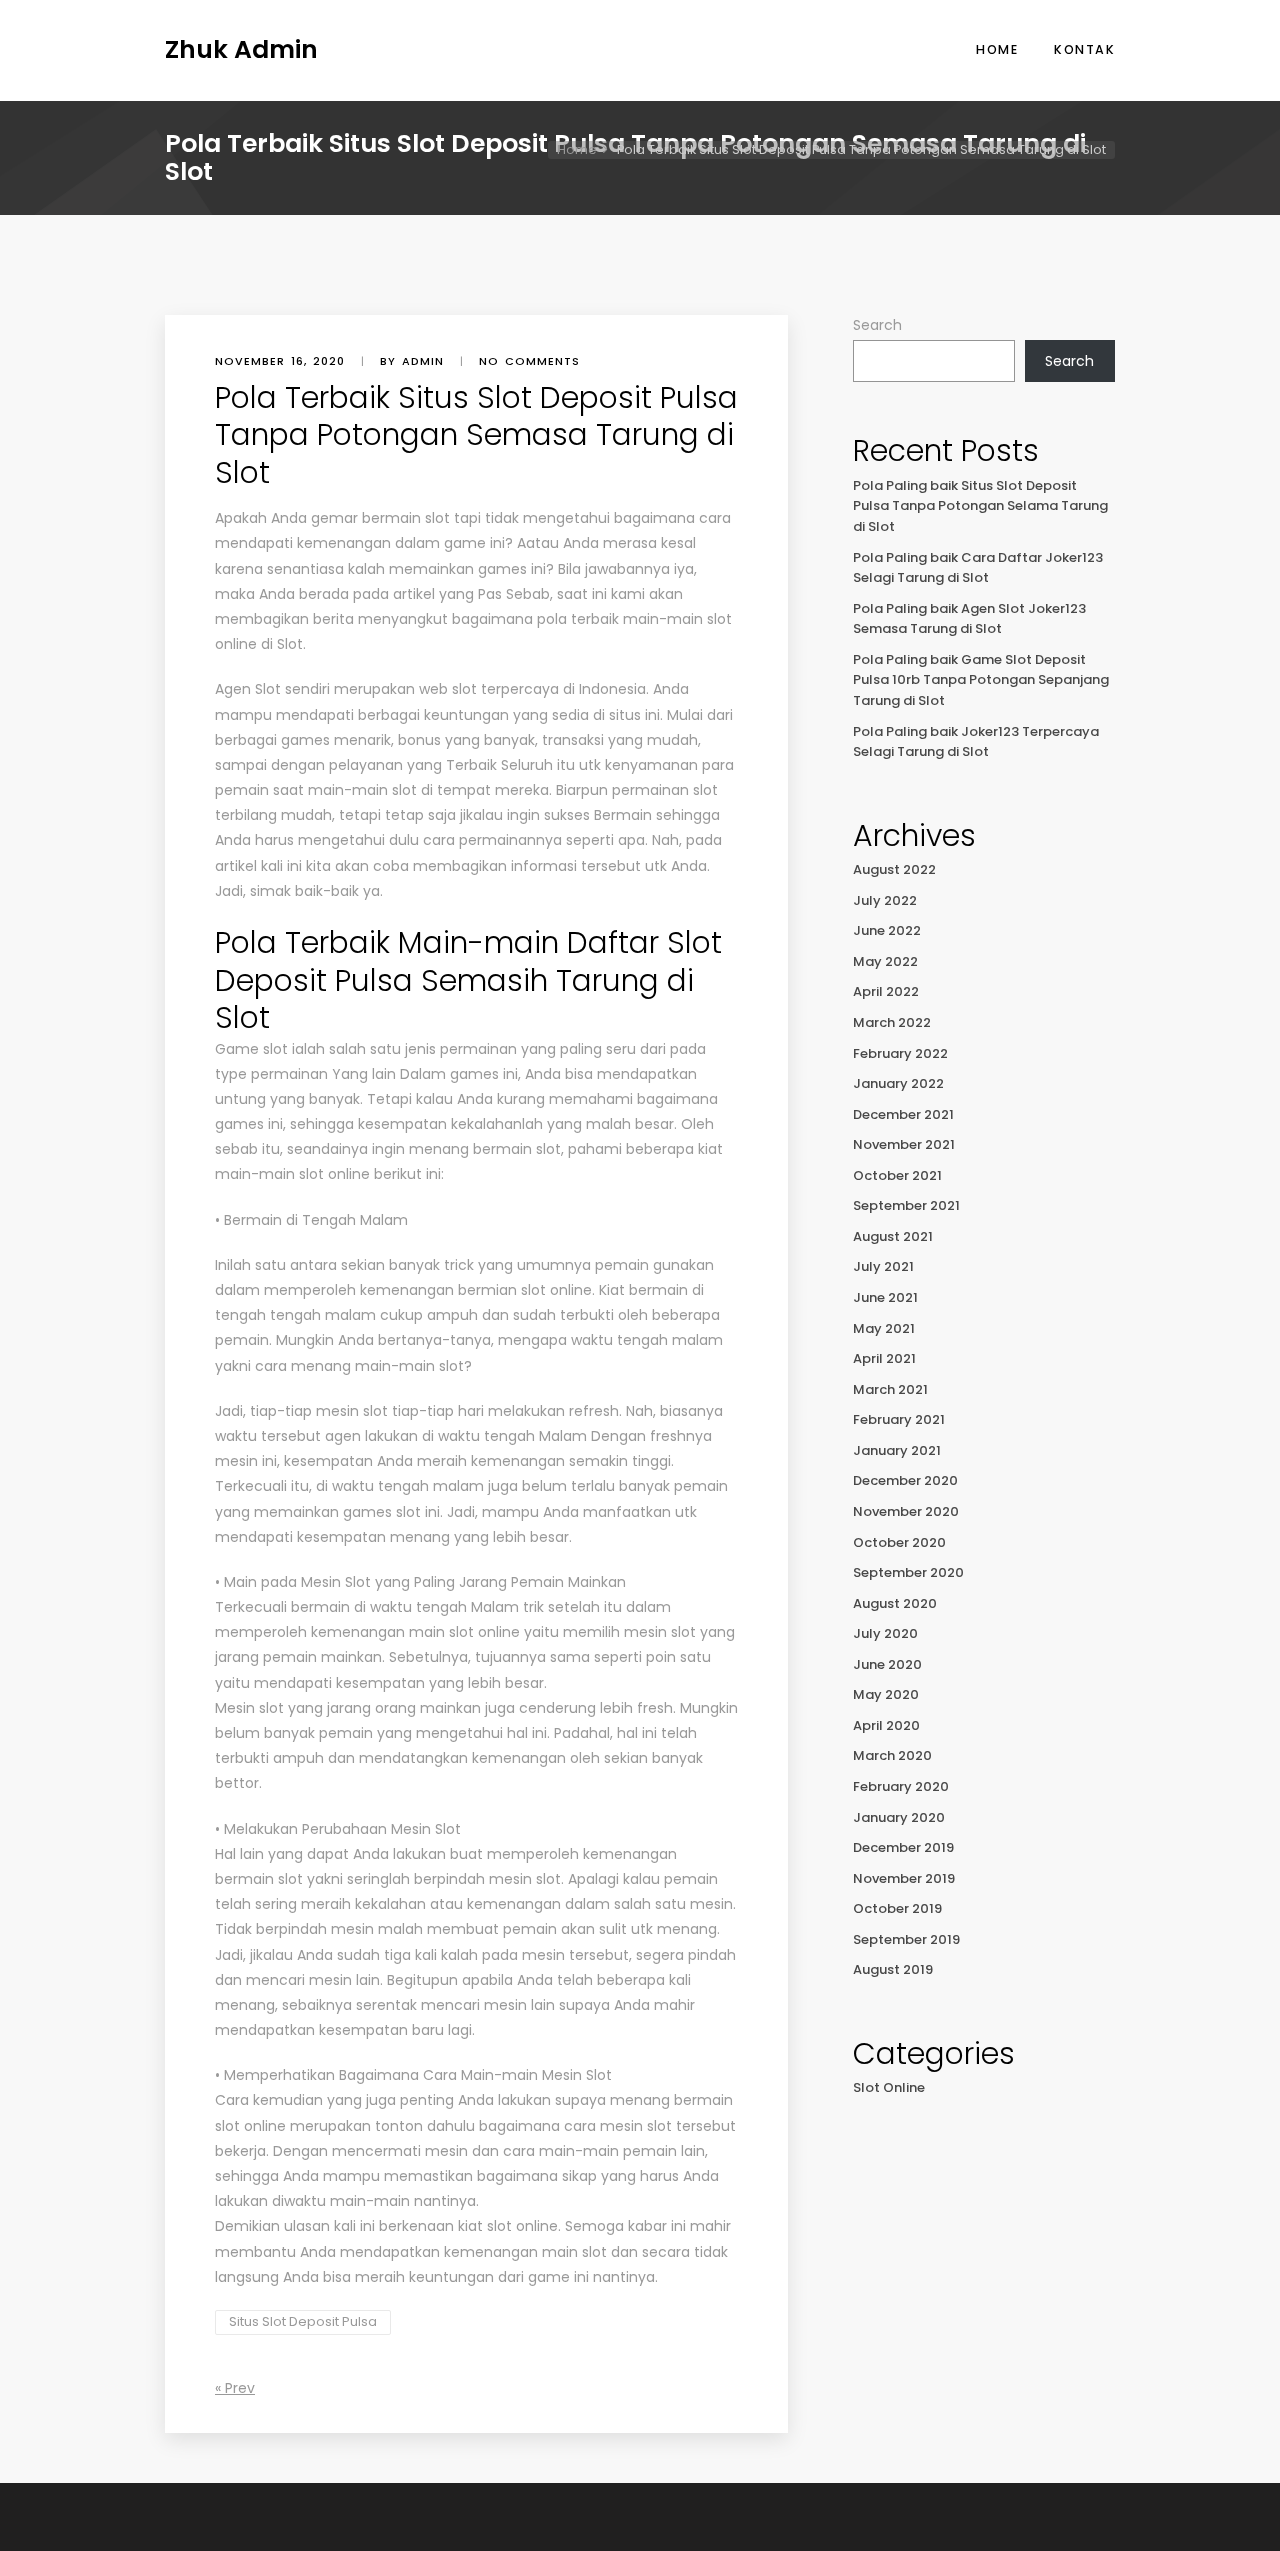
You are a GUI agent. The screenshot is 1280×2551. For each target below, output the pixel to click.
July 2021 (883, 1266)
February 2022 (900, 1053)
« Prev (235, 2388)
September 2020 (908, 1572)
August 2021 (893, 1236)
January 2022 (898, 1083)
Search (877, 325)
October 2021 (897, 1175)
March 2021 (890, 1389)
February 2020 (901, 1786)
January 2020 (899, 1817)
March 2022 (892, 1022)
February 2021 (899, 1419)
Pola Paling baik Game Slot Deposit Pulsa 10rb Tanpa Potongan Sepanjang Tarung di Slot (981, 680)
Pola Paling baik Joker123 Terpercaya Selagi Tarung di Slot (976, 742)
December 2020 (905, 1480)
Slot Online (889, 2087)
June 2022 (887, 930)
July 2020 (885, 1633)
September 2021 (906, 1205)
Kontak (1084, 49)
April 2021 (884, 1358)
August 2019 (893, 1969)
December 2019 (903, 1847)
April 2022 (886, 991)
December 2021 (903, 1114)
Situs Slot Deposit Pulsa (303, 2321)
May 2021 (884, 1328)
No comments (529, 361)
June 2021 (885, 1297)
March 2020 (892, 1755)
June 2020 (887, 1664)
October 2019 (897, 1908)
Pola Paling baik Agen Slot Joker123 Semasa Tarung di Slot (969, 619)
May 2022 (885, 961)
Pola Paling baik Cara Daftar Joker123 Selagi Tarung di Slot (978, 568)
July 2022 (885, 900)
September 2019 (906, 1939)
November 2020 (906, 1511)
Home (997, 49)
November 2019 (904, 1878)
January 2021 (897, 1450)
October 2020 (899, 1542)
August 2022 (894, 869)
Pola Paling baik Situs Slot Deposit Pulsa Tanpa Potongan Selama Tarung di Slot (980, 506)
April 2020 (886, 1725)
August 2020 (895, 1603)
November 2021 (904, 1144)
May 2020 (886, 1694)
